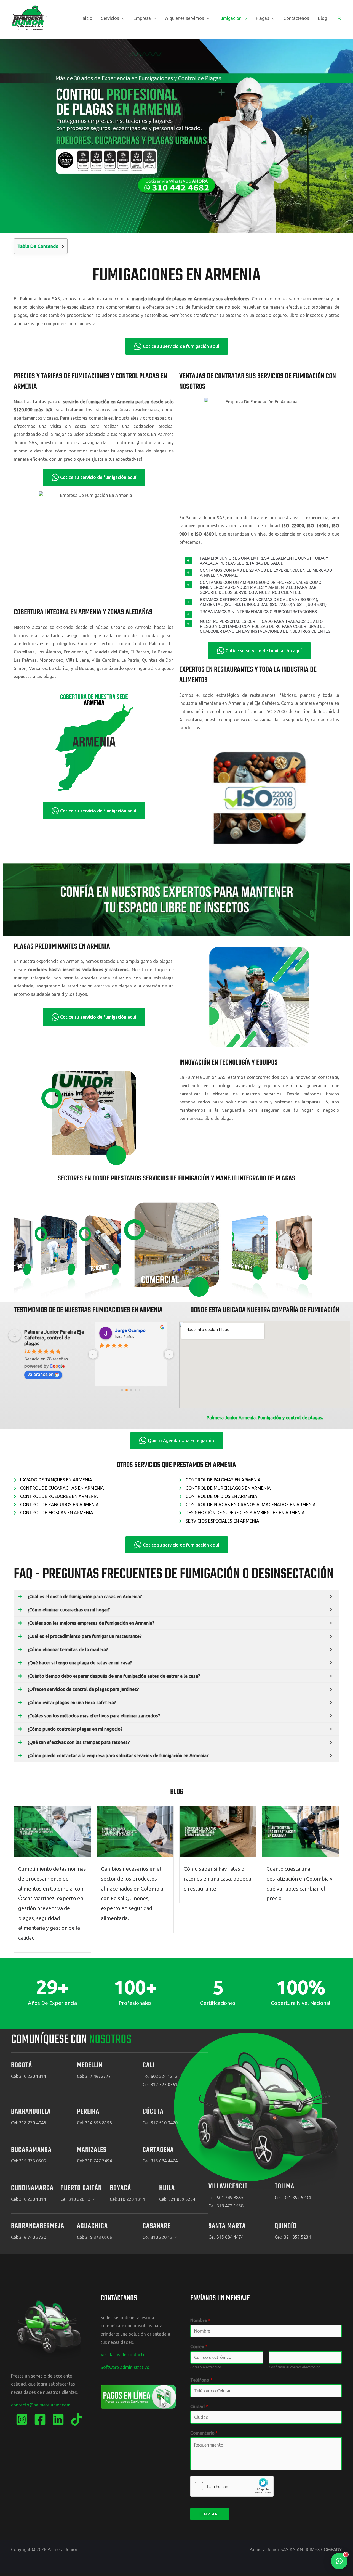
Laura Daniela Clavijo (137, 1330)
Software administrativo (125, 2367)
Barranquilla (31, 2112)
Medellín (90, 2065)
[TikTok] (76, 2419)
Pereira (88, 2112)
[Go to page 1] (127, 1390)
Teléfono (201, 2380)
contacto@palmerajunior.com (41, 2405)
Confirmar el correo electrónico (295, 2367)
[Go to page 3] (136, 1390)
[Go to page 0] (122, 1390)
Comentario (204, 2433)
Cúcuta (153, 2112)
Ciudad (199, 2406)
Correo (199, 2347)
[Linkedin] (58, 2419)
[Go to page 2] (131, 1390)
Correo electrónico (206, 2367)
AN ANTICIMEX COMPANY (316, 2549)
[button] (122, 18)
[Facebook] (40, 2419)
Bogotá (22, 2065)
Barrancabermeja (38, 2226)
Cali (149, 2065)
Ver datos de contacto (123, 2355)
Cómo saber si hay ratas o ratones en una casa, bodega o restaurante (217, 1879)
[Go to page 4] (140, 1390)
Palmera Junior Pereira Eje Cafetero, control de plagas (54, 1338)
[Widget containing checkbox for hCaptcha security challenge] (232, 2486)
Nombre (200, 2320)
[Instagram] (22, 2419)
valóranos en (41, 1374)
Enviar (210, 2514)
